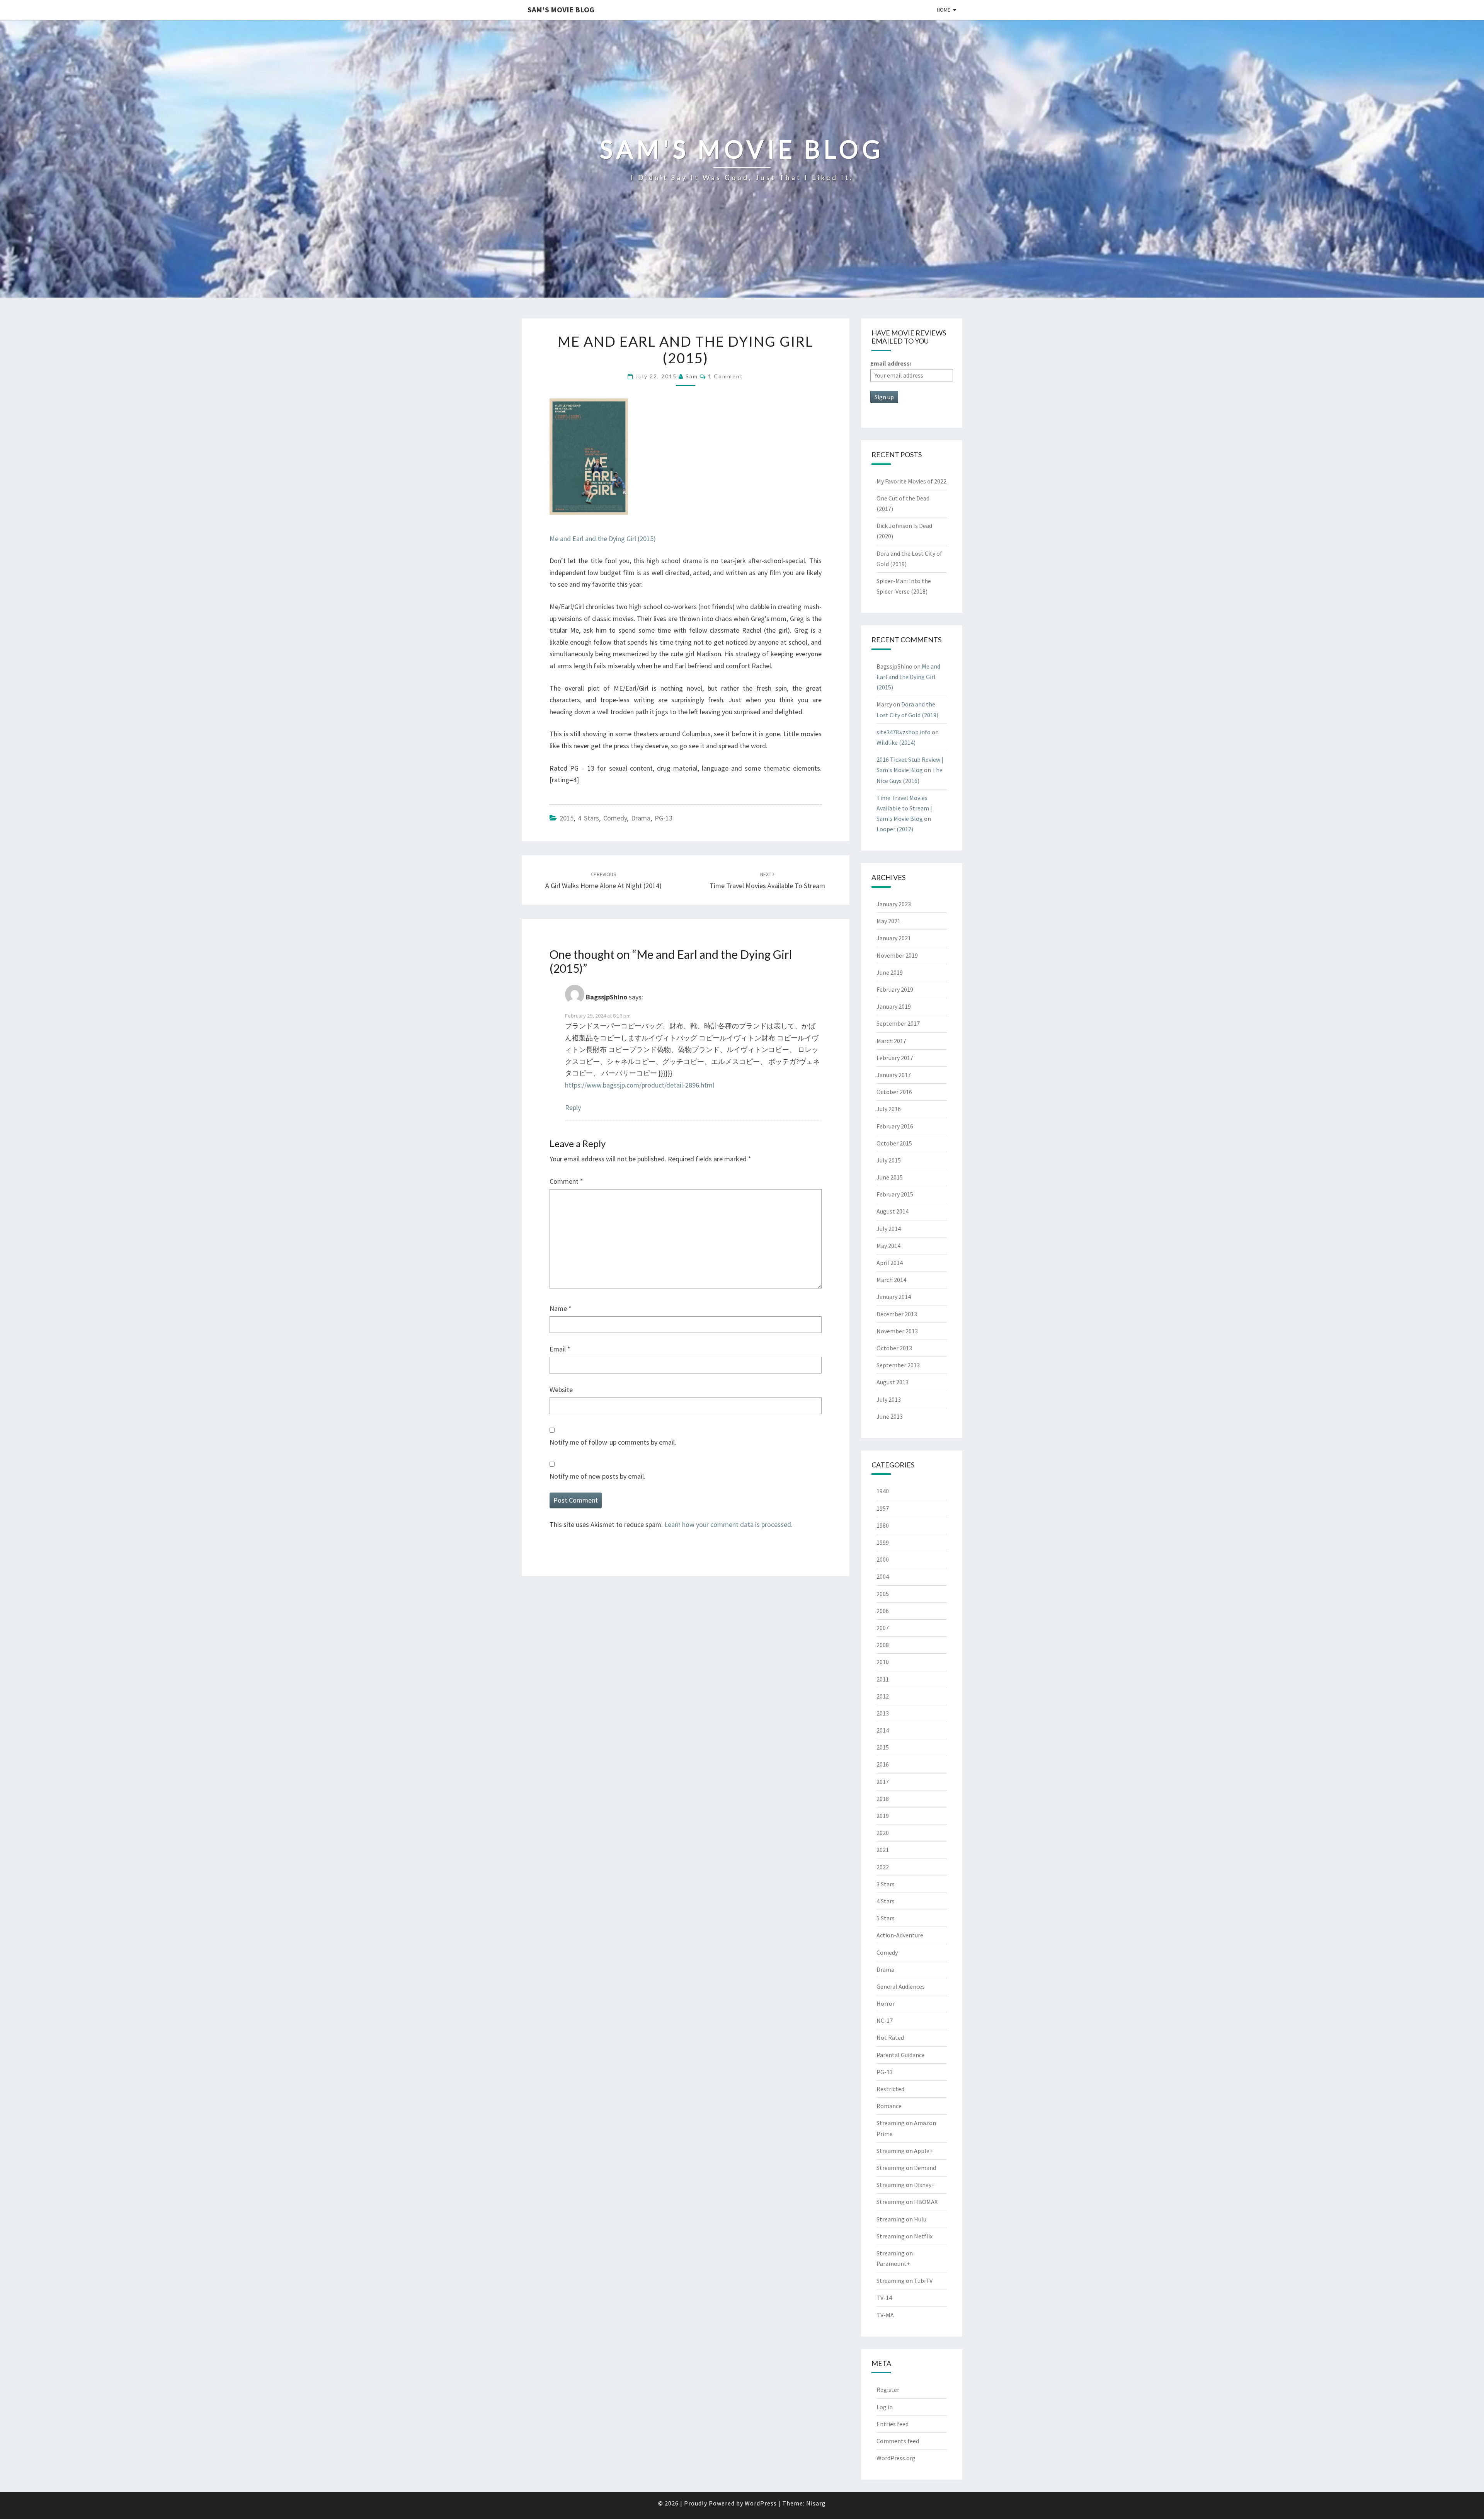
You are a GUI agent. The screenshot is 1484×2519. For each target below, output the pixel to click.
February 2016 (895, 1126)
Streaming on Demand (906, 2168)
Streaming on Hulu (901, 2219)
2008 (883, 1645)
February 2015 (895, 1194)
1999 (883, 1542)
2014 (883, 1730)
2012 (883, 1696)
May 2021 (888, 921)
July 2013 (889, 1399)
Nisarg (816, 2503)
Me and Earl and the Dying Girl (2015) (603, 539)
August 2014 (893, 1211)
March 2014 (891, 1280)
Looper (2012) (895, 829)
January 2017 (894, 1075)
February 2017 (895, 1058)
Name (561, 1308)
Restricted (890, 2089)
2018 (883, 1799)
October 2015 (894, 1143)
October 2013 (894, 1348)
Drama (641, 818)
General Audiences (901, 1986)
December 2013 (897, 1314)
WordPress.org (896, 2458)
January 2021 (894, 938)
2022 (883, 1867)
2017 (883, 1782)
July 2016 (889, 1109)
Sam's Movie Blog (561, 9)
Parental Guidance (901, 2055)
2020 (883, 1833)
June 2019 (890, 972)
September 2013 (898, 1365)
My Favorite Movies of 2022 (911, 481)
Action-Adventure (900, 1935)
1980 (883, 1525)
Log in (885, 2407)
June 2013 (890, 1416)
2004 (883, 1576)
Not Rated (890, 2037)
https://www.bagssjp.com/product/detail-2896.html (640, 1085)
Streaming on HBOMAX (907, 2202)
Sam (692, 376)
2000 (883, 1559)
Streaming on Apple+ (905, 2151)
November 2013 (897, 1331)
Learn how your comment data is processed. (728, 1524)
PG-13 (664, 818)
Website (561, 1390)
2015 (567, 818)
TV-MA (885, 2315)
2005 (883, 1594)
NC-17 (885, 2020)
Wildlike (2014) (896, 742)
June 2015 (890, 1177)
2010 (883, 1662)
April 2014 (890, 1263)
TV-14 (884, 2298)
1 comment (726, 376)
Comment (566, 1181)
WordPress (761, 2503)
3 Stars (886, 1884)
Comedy (615, 818)
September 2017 (898, 1023)
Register (888, 2390)
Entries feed (893, 2424)
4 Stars (588, 818)
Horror (886, 2003)
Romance (889, 2106)
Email (560, 1349)
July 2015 (889, 1160)
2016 (883, 1764)
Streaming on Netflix (905, 2236)
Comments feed (898, 2441)
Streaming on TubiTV (905, 2281)
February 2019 (895, 989)
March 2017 (891, 1041)
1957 (883, 1508)
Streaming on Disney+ (906, 2185)
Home (944, 10)
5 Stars (886, 1918)
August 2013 (893, 1382)
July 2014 (889, 1229)
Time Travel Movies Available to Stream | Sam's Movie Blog (904, 808)
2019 (883, 1816)
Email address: (891, 363)
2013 (883, 1713)
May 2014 (888, 1246)
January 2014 (894, 1297)
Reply (573, 1107)
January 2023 (894, 904)
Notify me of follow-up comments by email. (613, 1442)
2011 (883, 1679)
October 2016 (894, 1092)
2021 (883, 1850)
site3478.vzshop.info (904, 732)
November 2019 (897, 955)
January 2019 (894, 1006)
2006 (883, 1611)
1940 (883, 1491)
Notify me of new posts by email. (597, 1476)
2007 (883, 1628)
